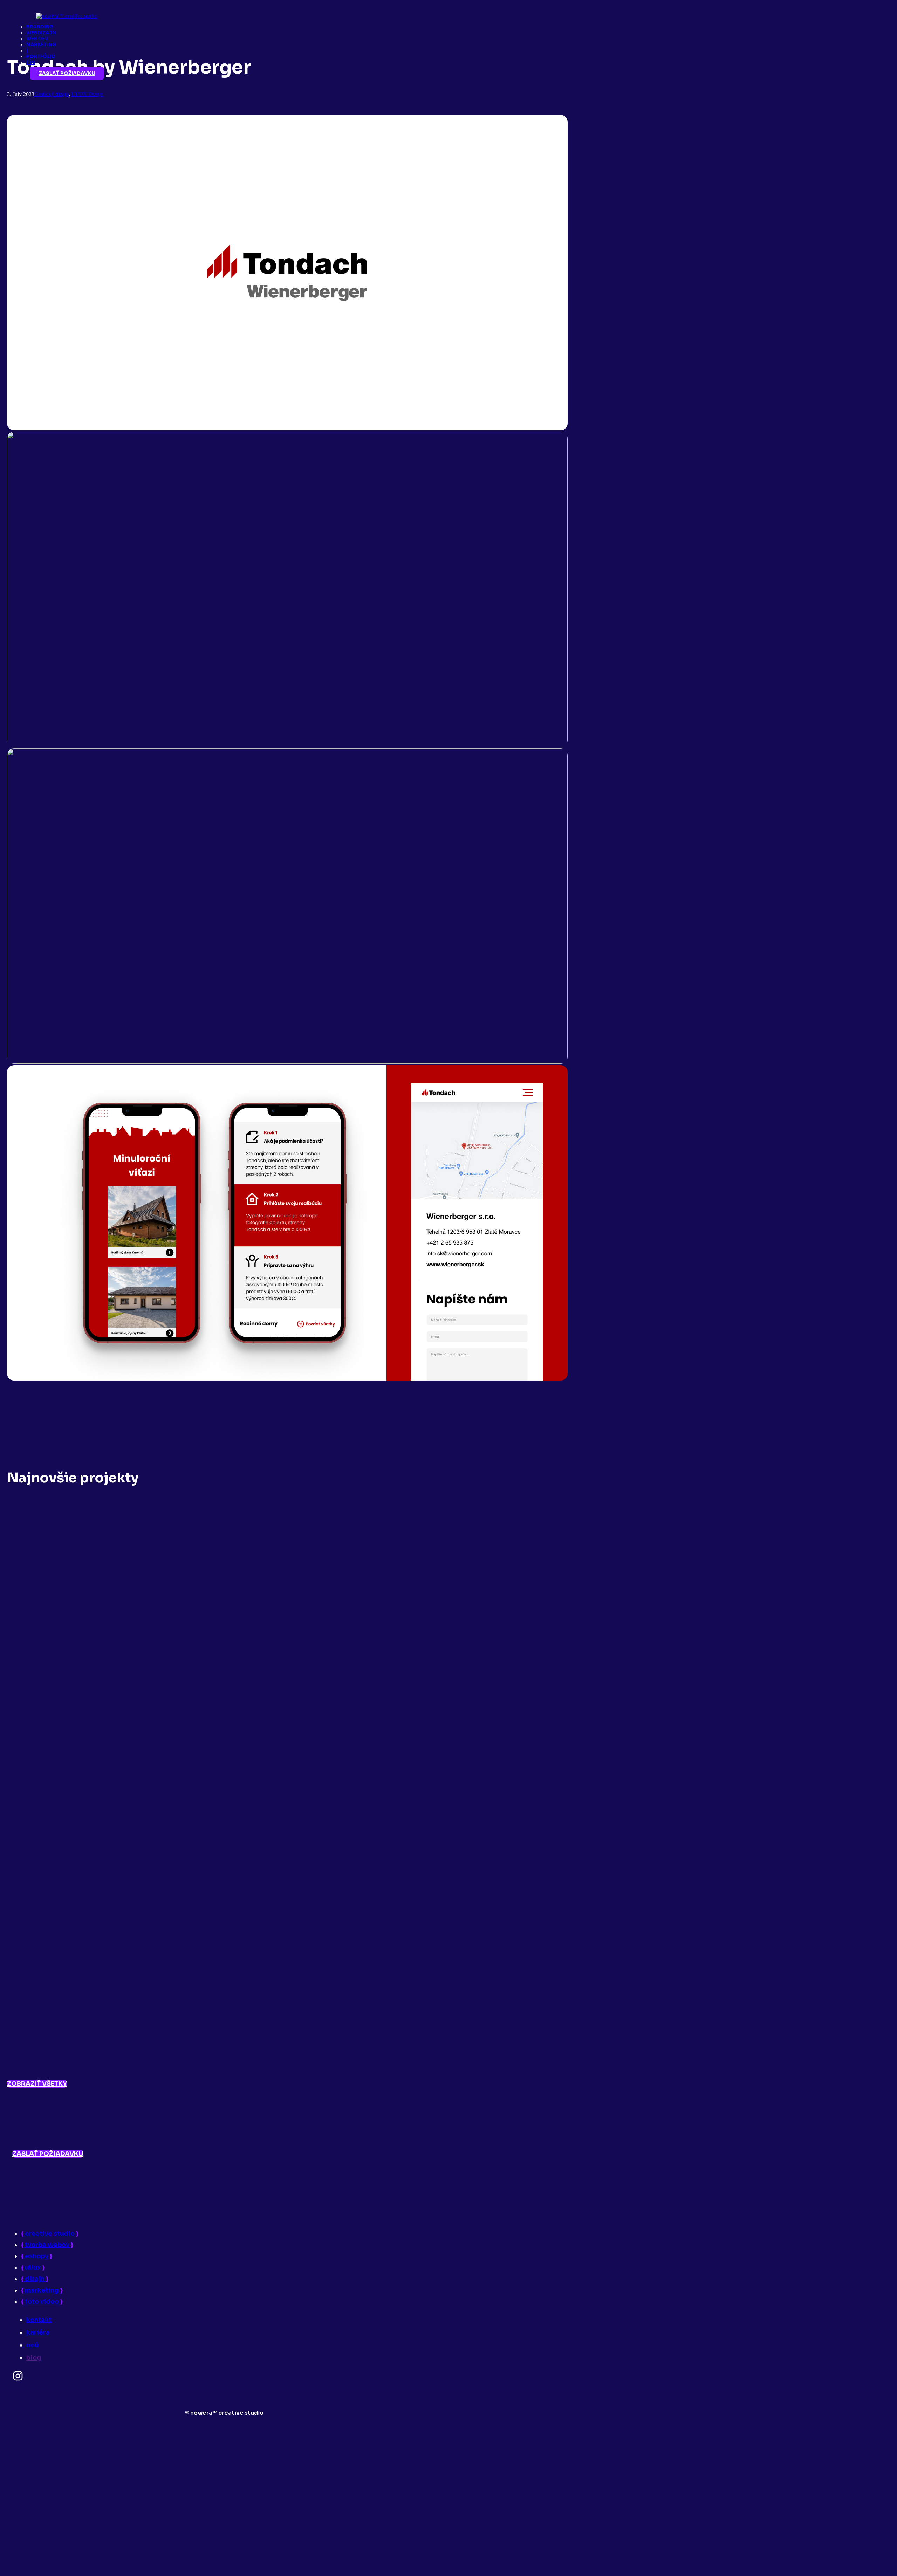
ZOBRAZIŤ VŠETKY (37, 2084)
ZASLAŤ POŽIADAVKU (67, 73)
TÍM (31, 63)
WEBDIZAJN (41, 33)
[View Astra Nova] (287, 2070)
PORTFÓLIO (41, 57)
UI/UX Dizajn (87, 94)
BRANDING (40, 27)
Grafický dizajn (52, 94)
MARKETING (41, 45)
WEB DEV (37, 39)
